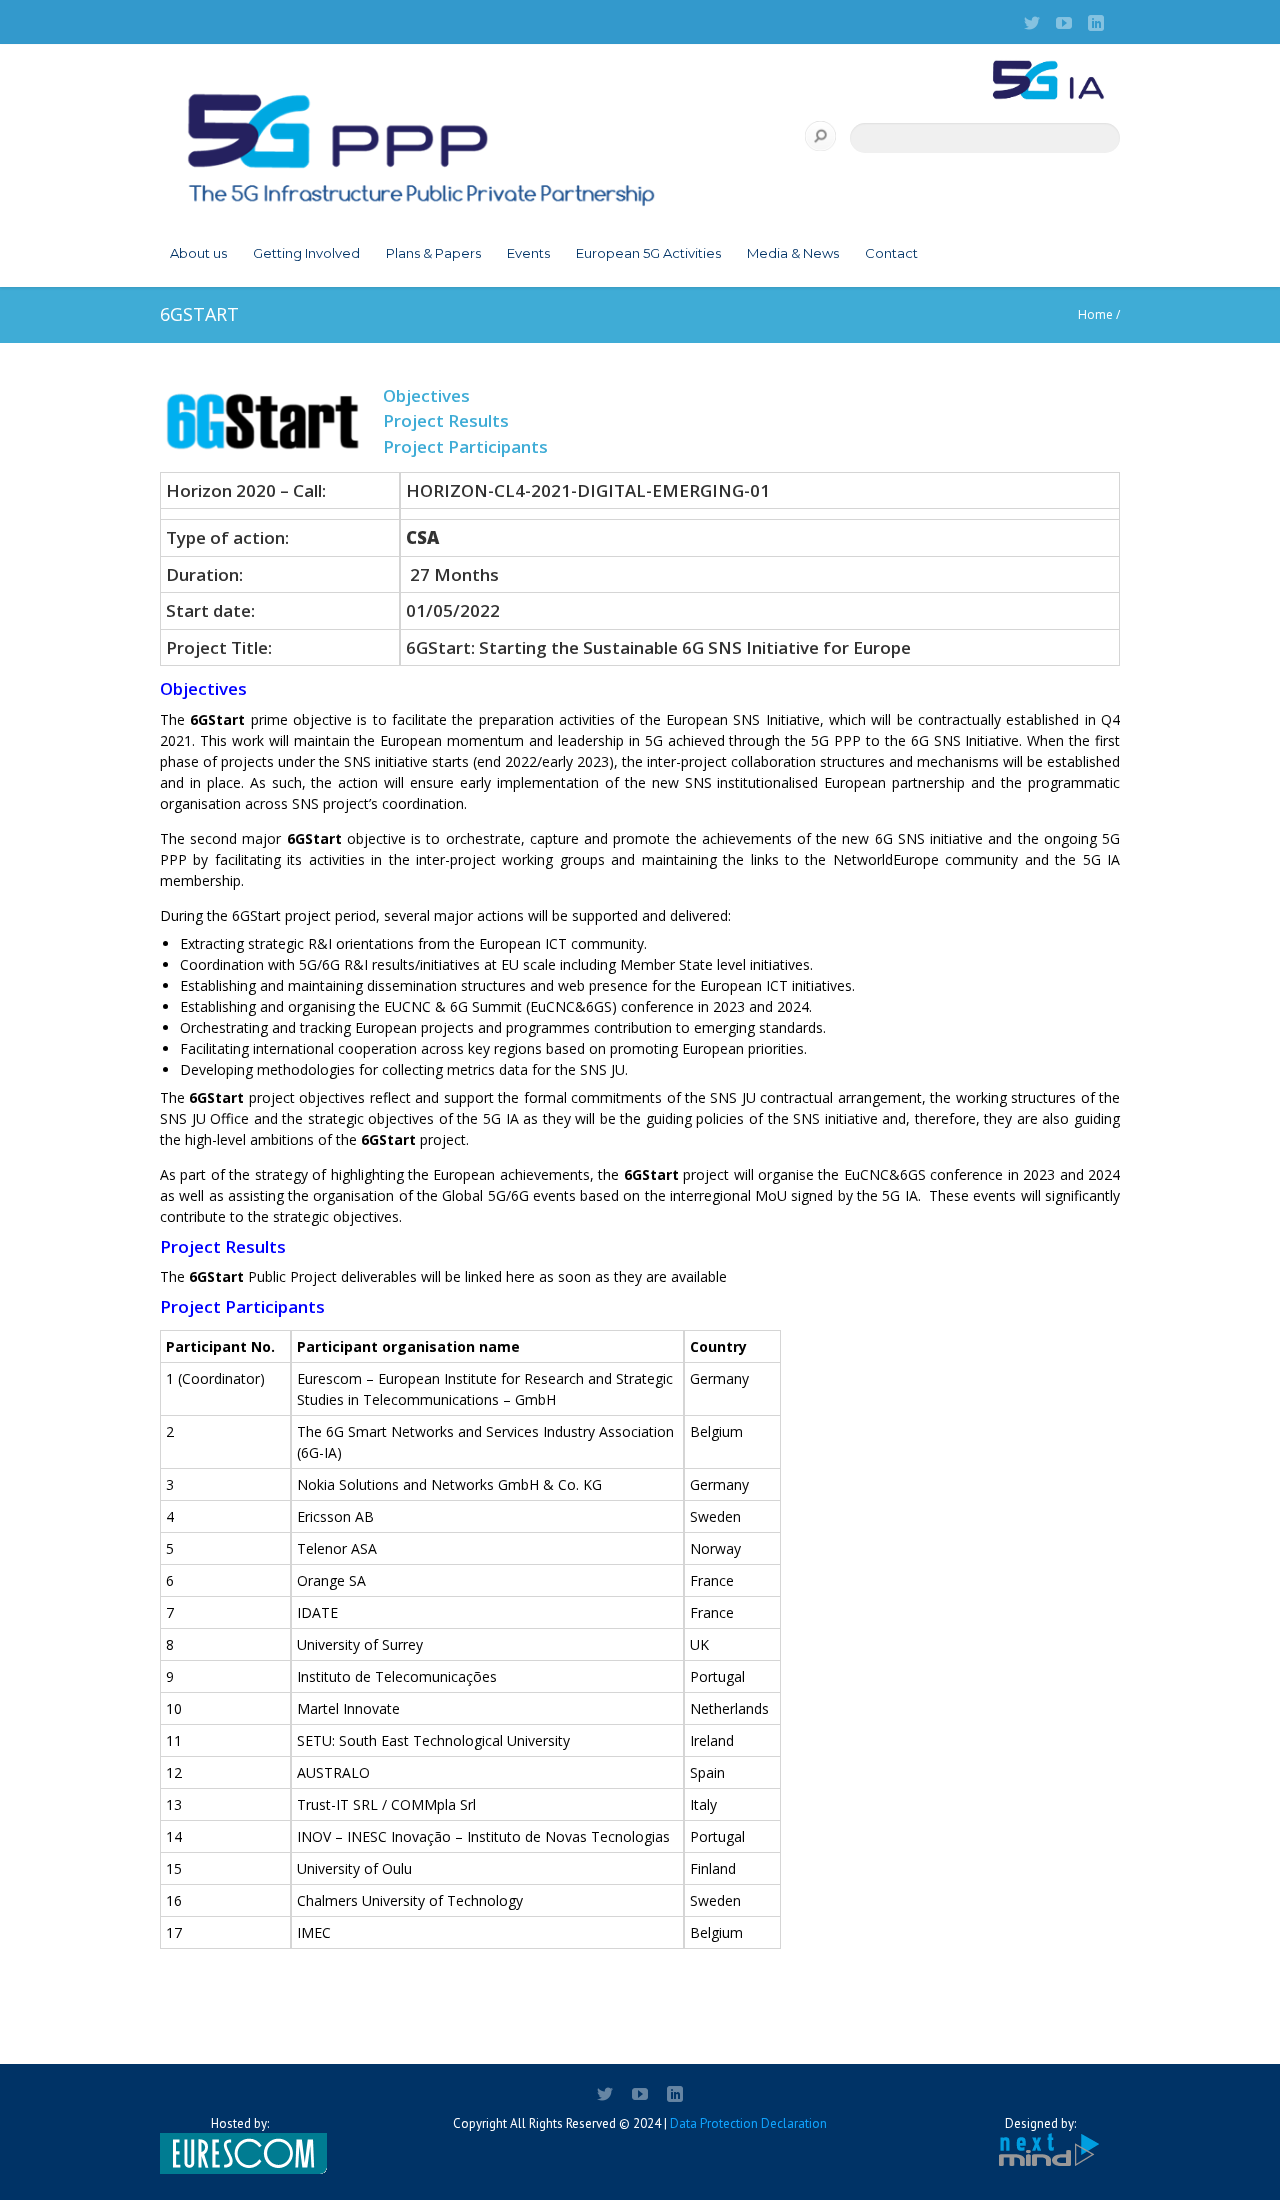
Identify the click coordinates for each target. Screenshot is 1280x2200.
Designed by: (1040, 2123)
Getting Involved (306, 253)
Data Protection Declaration (748, 2123)
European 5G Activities (648, 253)
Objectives (426, 395)
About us (198, 253)
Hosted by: (240, 2123)
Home (1095, 314)
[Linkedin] (1096, 23)
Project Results (446, 420)
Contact (891, 253)
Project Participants (465, 446)
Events (528, 253)
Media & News (793, 253)
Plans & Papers (433, 253)
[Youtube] (1064, 23)
